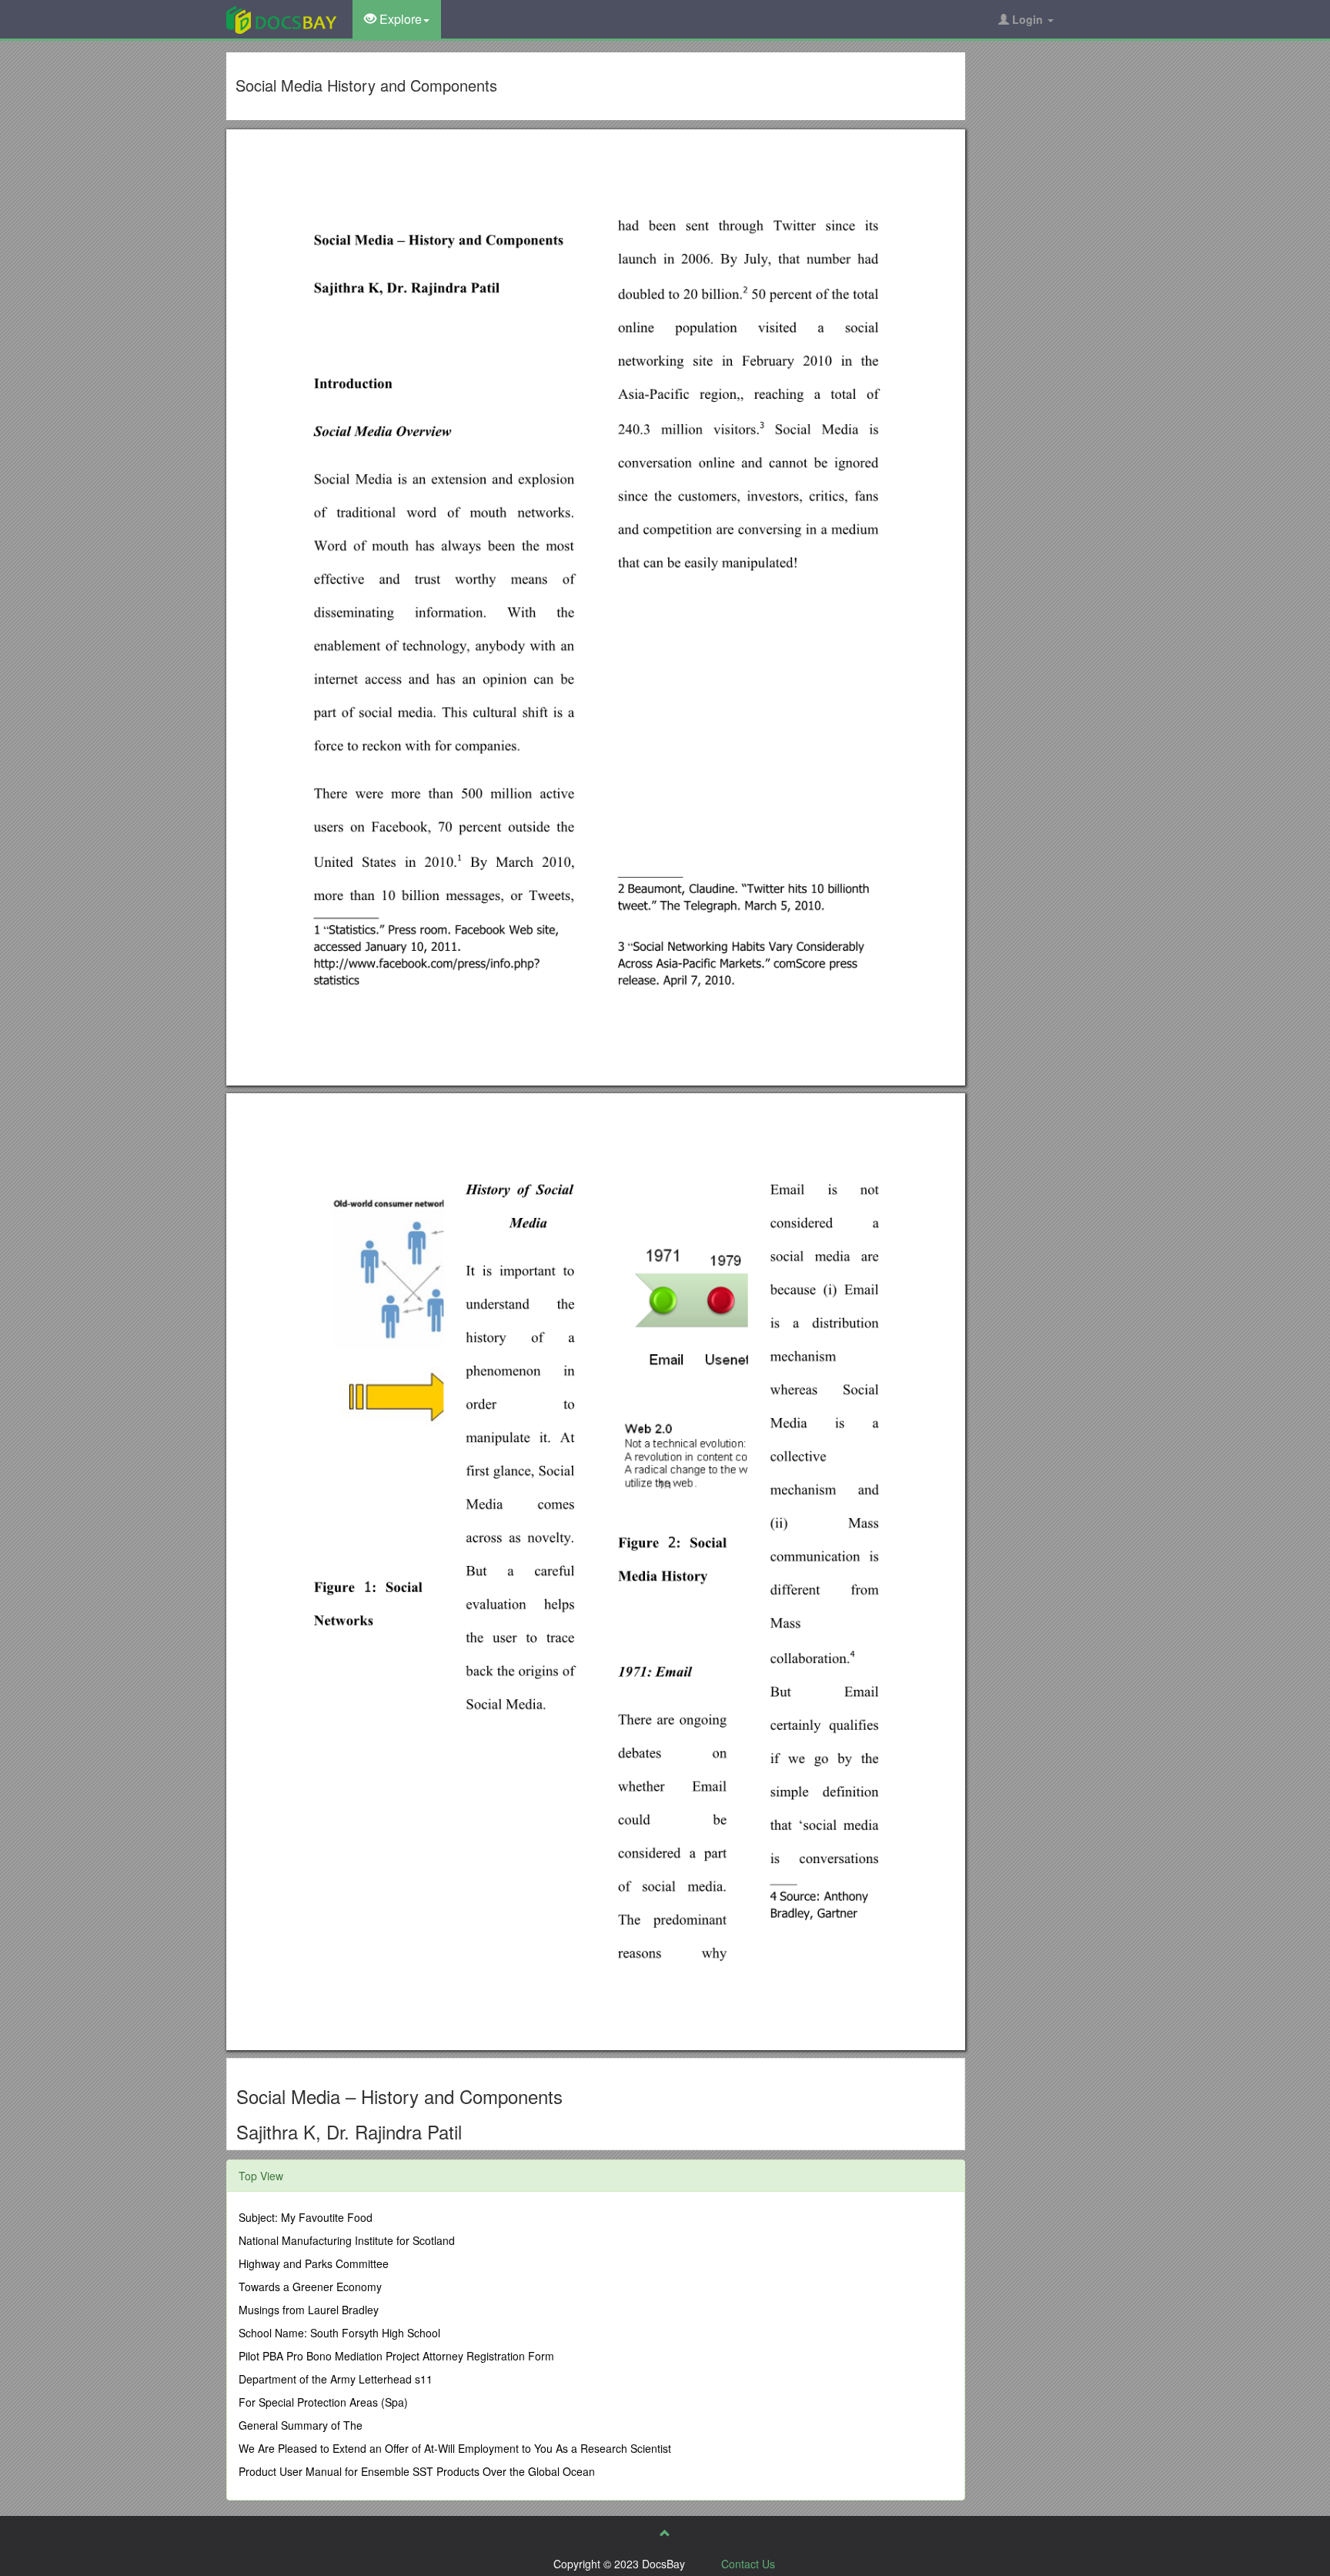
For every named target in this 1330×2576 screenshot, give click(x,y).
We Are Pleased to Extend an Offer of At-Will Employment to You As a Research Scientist (455, 2448)
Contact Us (748, 2564)
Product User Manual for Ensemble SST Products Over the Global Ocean (417, 2471)
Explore (399, 19)
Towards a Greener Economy (310, 2287)
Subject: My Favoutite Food (306, 2217)
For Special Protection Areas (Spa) (323, 2402)
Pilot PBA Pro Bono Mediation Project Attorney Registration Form (396, 2356)
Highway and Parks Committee (314, 2263)
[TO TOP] (665, 2533)
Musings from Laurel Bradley (309, 2310)
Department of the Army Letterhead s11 (336, 2379)
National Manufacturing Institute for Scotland (347, 2240)
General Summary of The (301, 2425)
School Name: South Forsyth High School (339, 2333)
